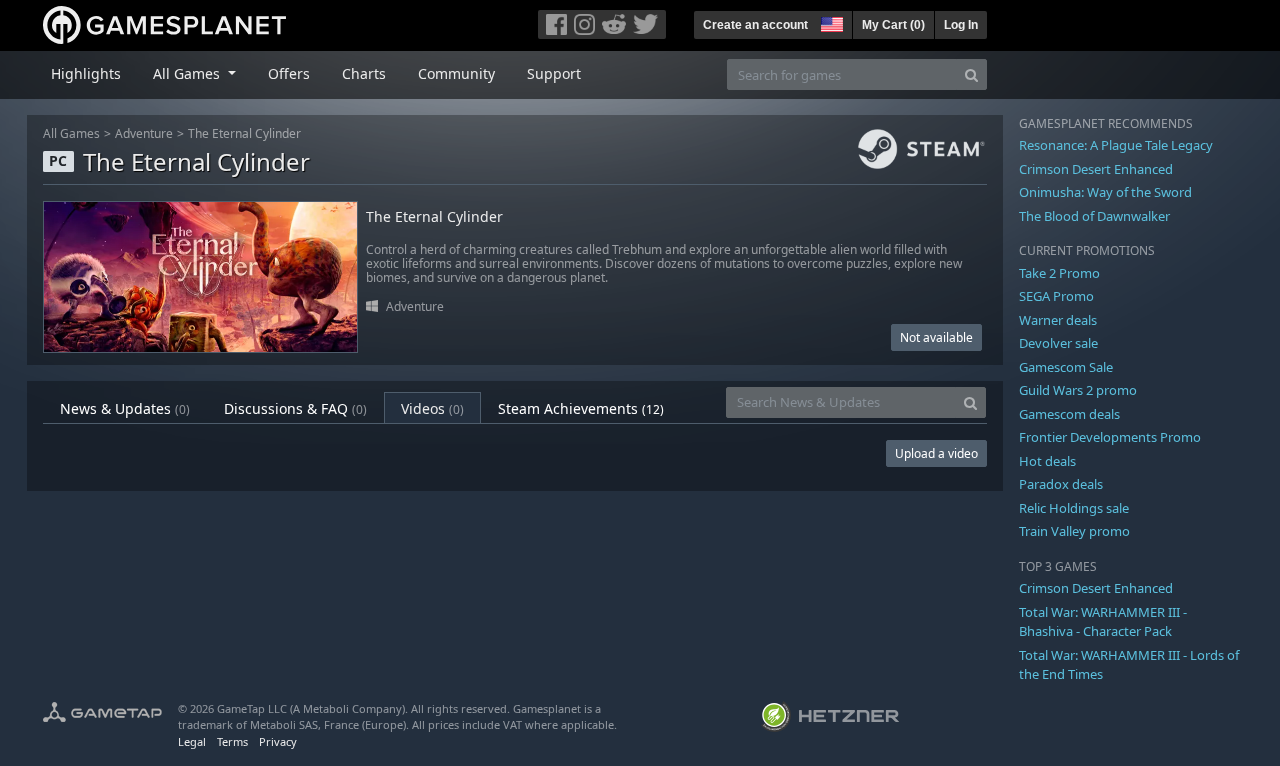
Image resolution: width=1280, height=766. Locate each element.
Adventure (144, 133)
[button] (830, 22)
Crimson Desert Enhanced (1096, 169)
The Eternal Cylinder (244, 133)
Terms (232, 741)
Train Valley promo (1074, 531)
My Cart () (893, 25)
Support (554, 73)
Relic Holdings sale (1074, 508)
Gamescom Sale (1066, 367)
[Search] (971, 74)
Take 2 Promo (1059, 273)
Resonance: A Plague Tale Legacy (1116, 145)
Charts (364, 73)
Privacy (278, 741)
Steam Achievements (581, 408)
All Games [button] (188, 73)
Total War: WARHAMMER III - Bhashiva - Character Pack (1103, 622)
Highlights (86, 73)
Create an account (755, 25)
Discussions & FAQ (295, 408)
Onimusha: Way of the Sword (1105, 192)
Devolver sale (1058, 343)
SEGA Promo (1056, 296)
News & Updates (125, 408)
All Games (71, 133)
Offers (289, 73)
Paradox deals (1061, 484)
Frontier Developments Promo (1110, 437)
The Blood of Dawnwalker (1094, 216)
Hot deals (1047, 461)
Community (456, 73)
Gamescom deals (1069, 414)
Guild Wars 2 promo (1078, 390)
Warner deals (1058, 320)
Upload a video (936, 453)
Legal (192, 741)
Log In (961, 25)
